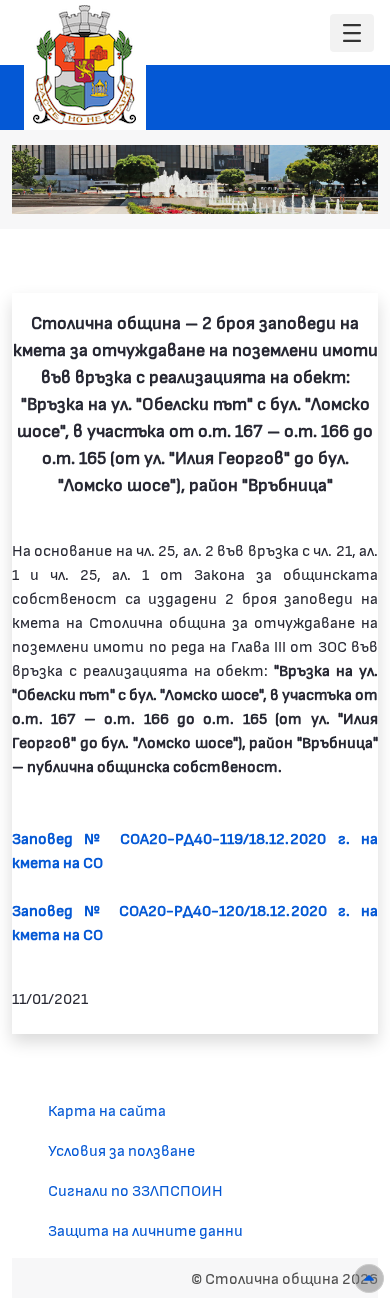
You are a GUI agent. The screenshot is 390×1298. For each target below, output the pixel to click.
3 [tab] (270, 189)
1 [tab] (230, 189)
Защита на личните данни (145, 1229)
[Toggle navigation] (352, 33)
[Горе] (369, 1278)
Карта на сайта (107, 1109)
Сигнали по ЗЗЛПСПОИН (135, 1189)
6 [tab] (330, 189)
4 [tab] (290, 189)
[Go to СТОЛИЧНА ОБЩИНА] (85, 65)
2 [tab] (250, 189)
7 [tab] (350, 189)
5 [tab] (310, 189)
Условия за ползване (121, 1149)
